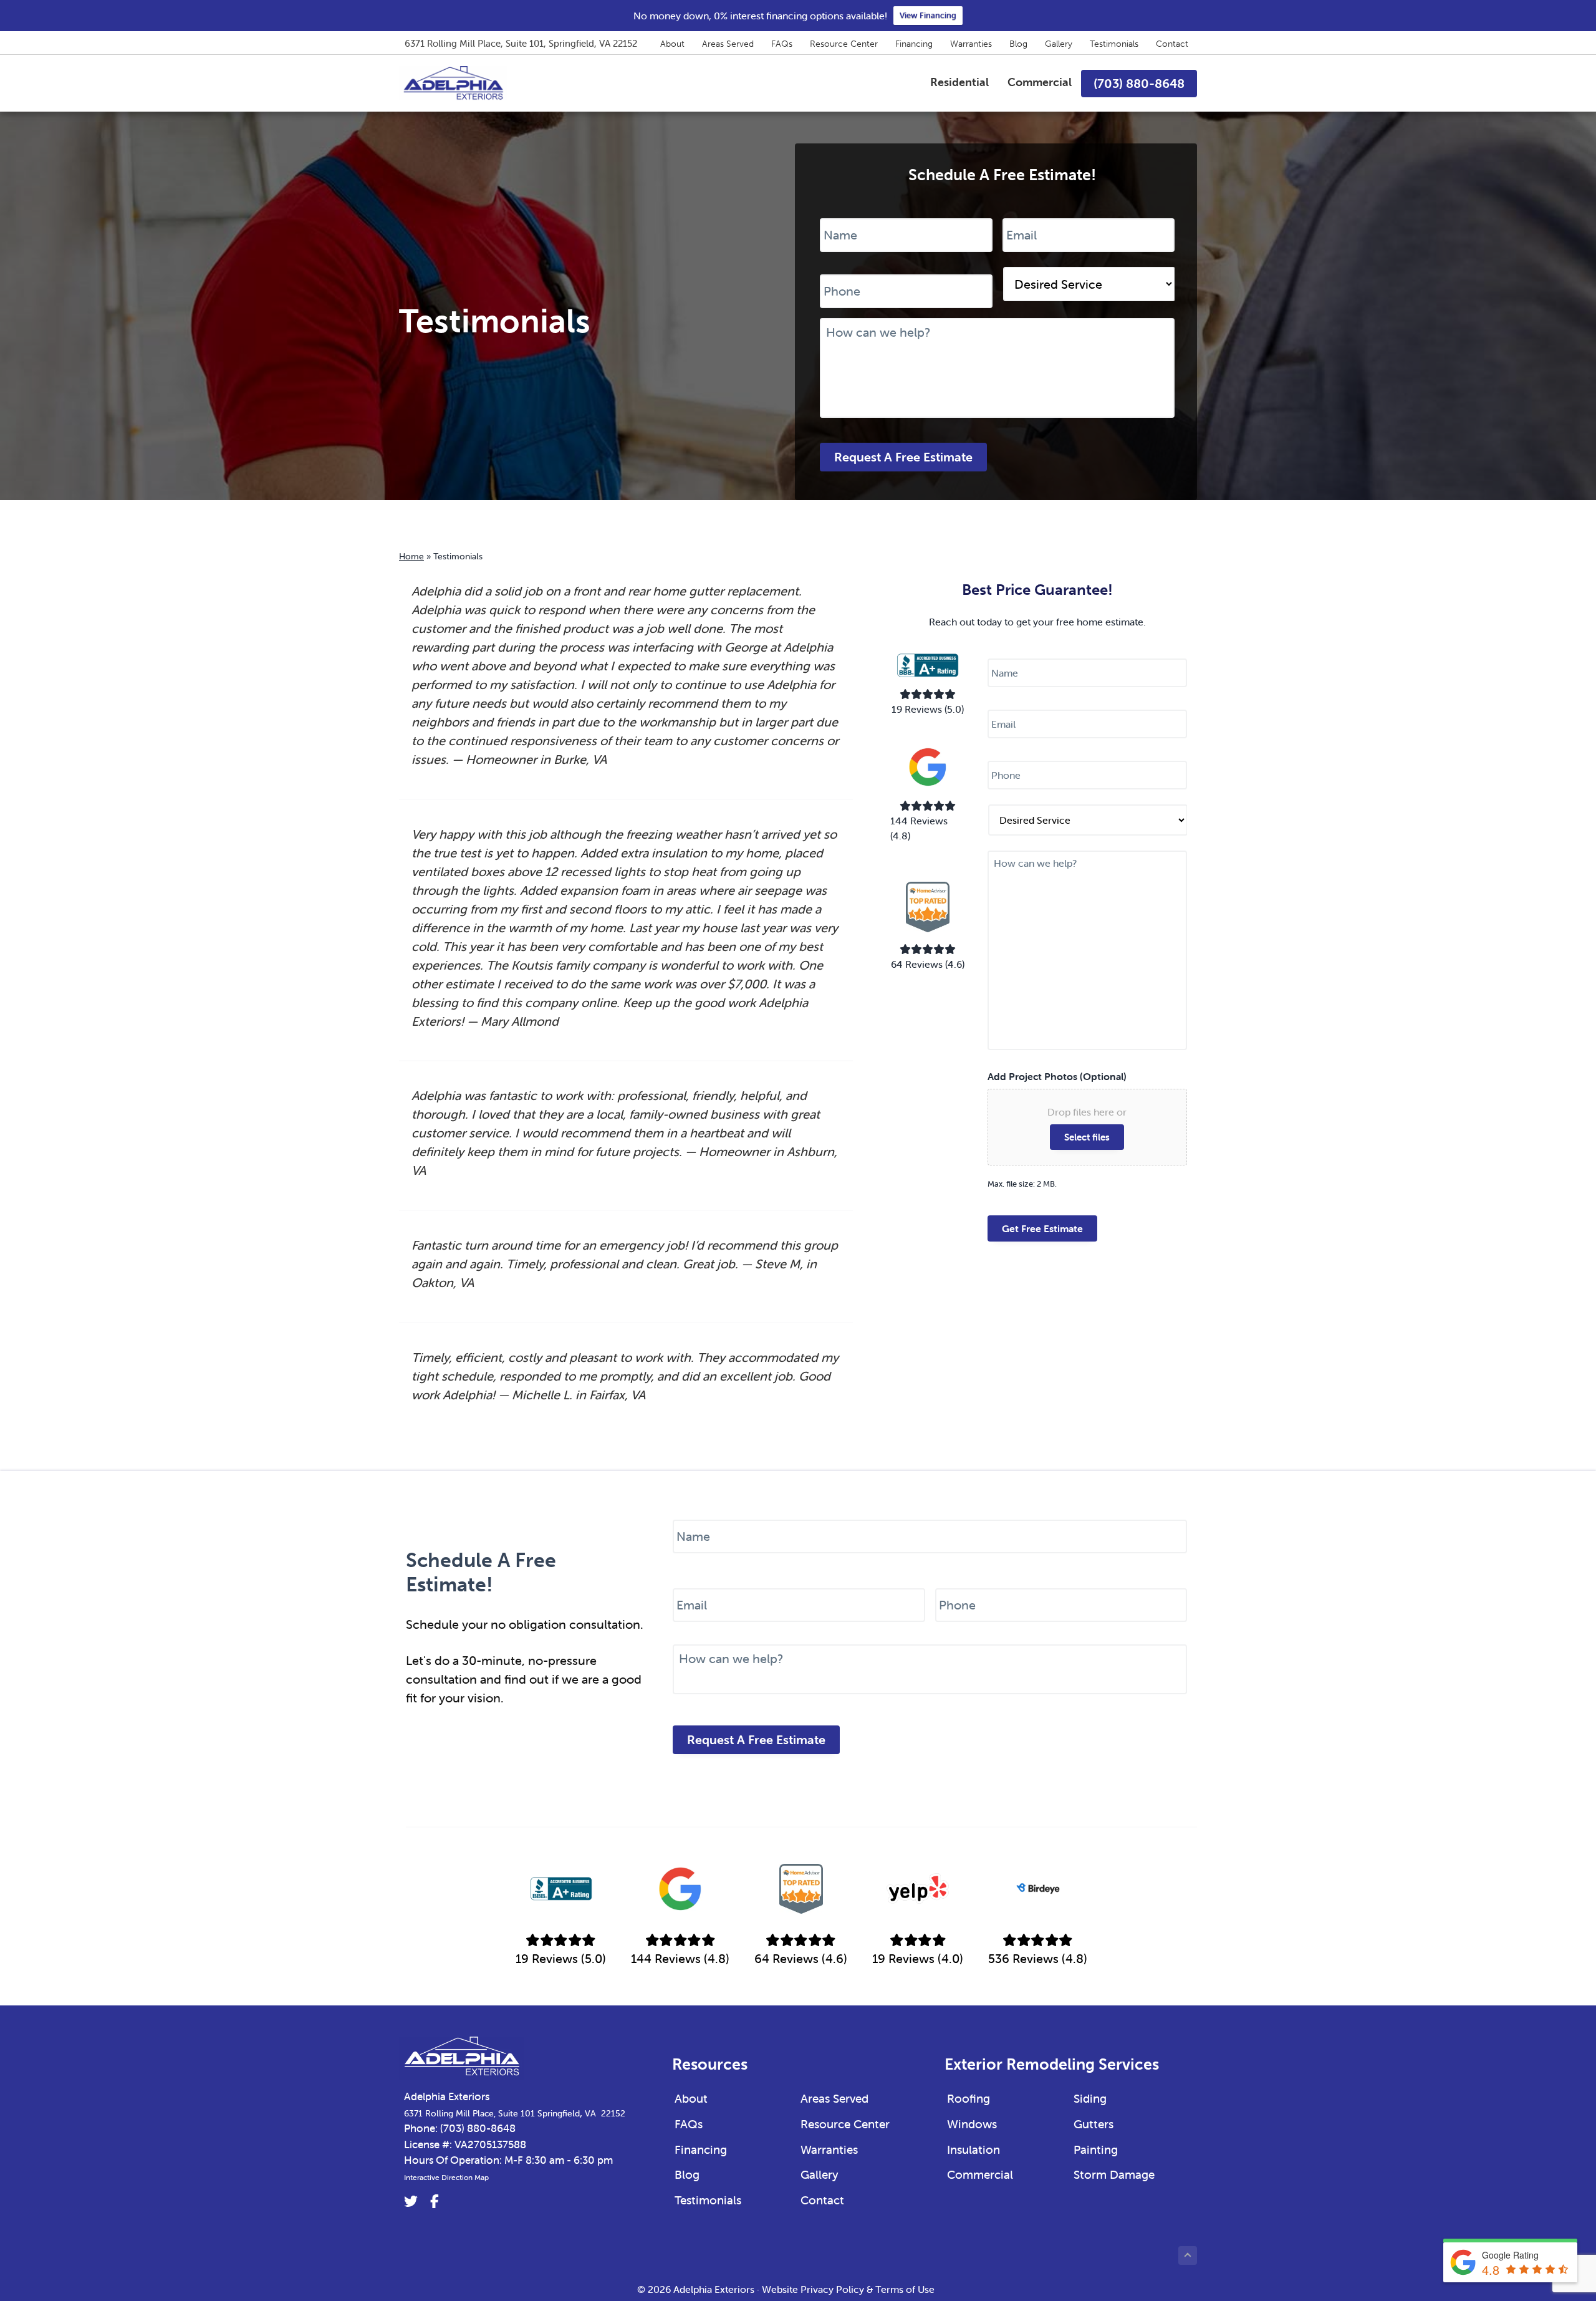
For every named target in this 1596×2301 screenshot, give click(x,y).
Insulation (973, 2149)
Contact (1172, 44)
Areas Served (728, 44)
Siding (1090, 2098)
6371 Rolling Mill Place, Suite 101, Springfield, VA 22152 (521, 43)
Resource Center (844, 44)
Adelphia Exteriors (447, 2096)
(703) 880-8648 (478, 2128)
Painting (1096, 2149)
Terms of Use (905, 2289)
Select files (1087, 1137)
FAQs (782, 44)
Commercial (980, 2174)
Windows (972, 2124)
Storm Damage (1114, 2174)
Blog (1018, 44)
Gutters (1094, 2124)
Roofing (969, 2098)
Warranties (971, 44)
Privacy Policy (832, 2289)
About (672, 44)
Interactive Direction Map (446, 2177)
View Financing (928, 15)
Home (411, 556)
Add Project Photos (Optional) (1057, 1076)
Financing (914, 44)
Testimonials (1114, 44)
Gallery (1059, 44)
